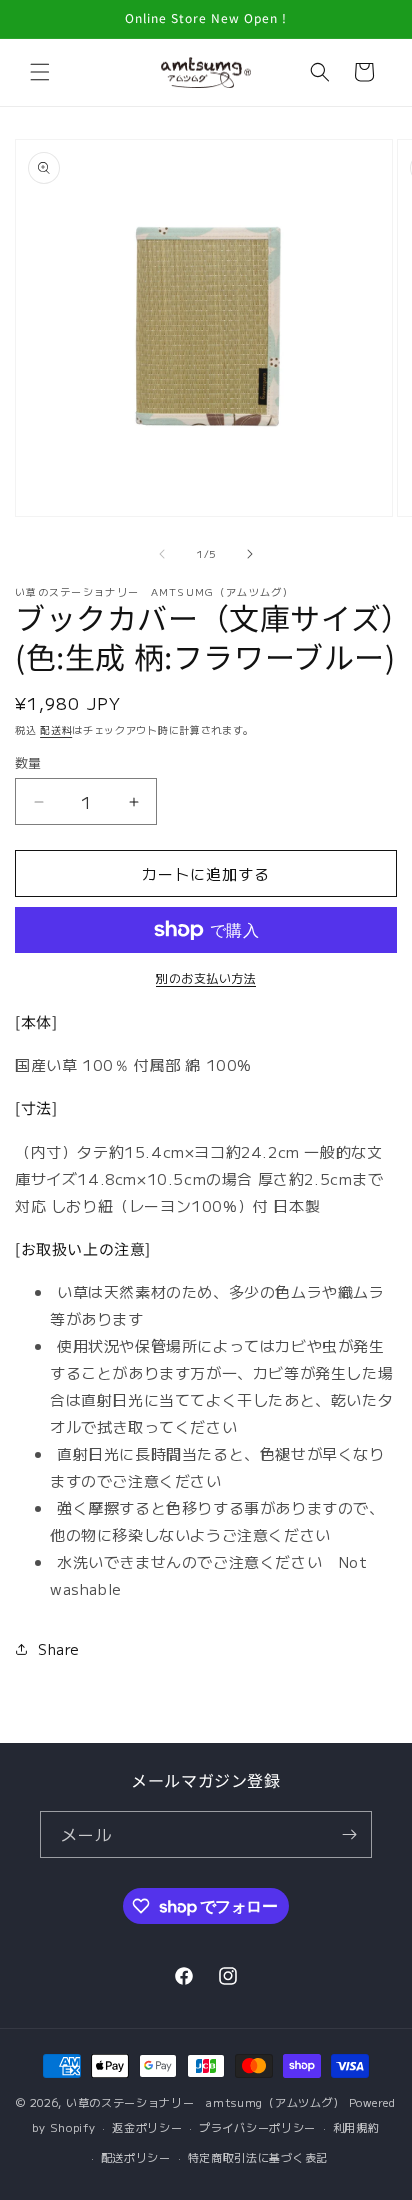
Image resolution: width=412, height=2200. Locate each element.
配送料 (56, 729)
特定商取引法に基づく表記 (258, 2157)
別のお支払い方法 (206, 977)
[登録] (349, 1834)
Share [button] (59, 1649)
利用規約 (356, 2127)
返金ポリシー (147, 2127)
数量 (28, 762)
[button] (40, 72)
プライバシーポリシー (257, 2127)
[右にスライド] (250, 554)
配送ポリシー (136, 2157)
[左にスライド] (162, 554)
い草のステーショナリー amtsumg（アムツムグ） (205, 2102)
